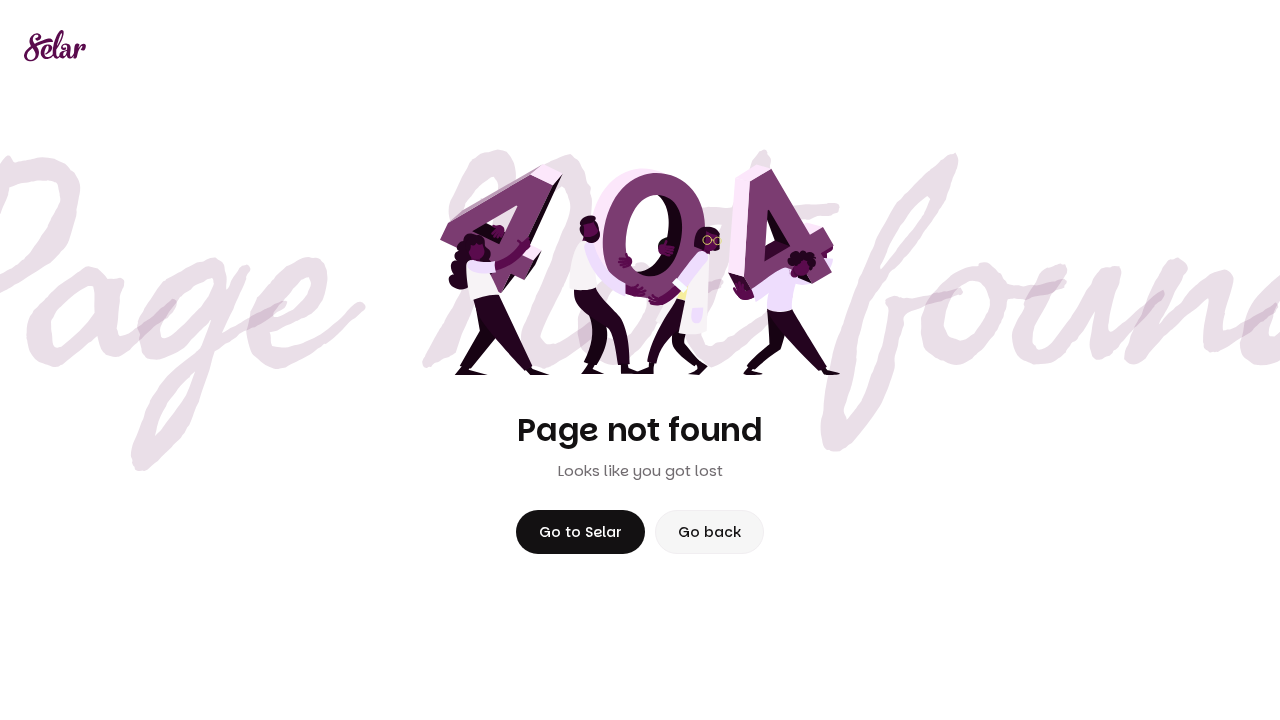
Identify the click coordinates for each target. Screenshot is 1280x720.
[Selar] (55, 46)
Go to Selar (580, 532)
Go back (709, 532)
